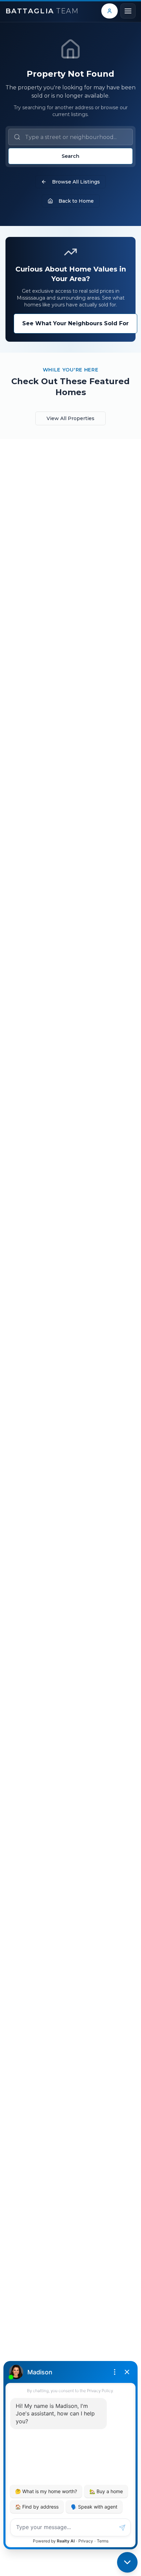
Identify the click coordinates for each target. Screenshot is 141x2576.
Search (70, 156)
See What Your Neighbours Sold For (75, 323)
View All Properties (70, 418)
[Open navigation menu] (128, 11)
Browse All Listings (76, 182)
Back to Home (76, 201)
